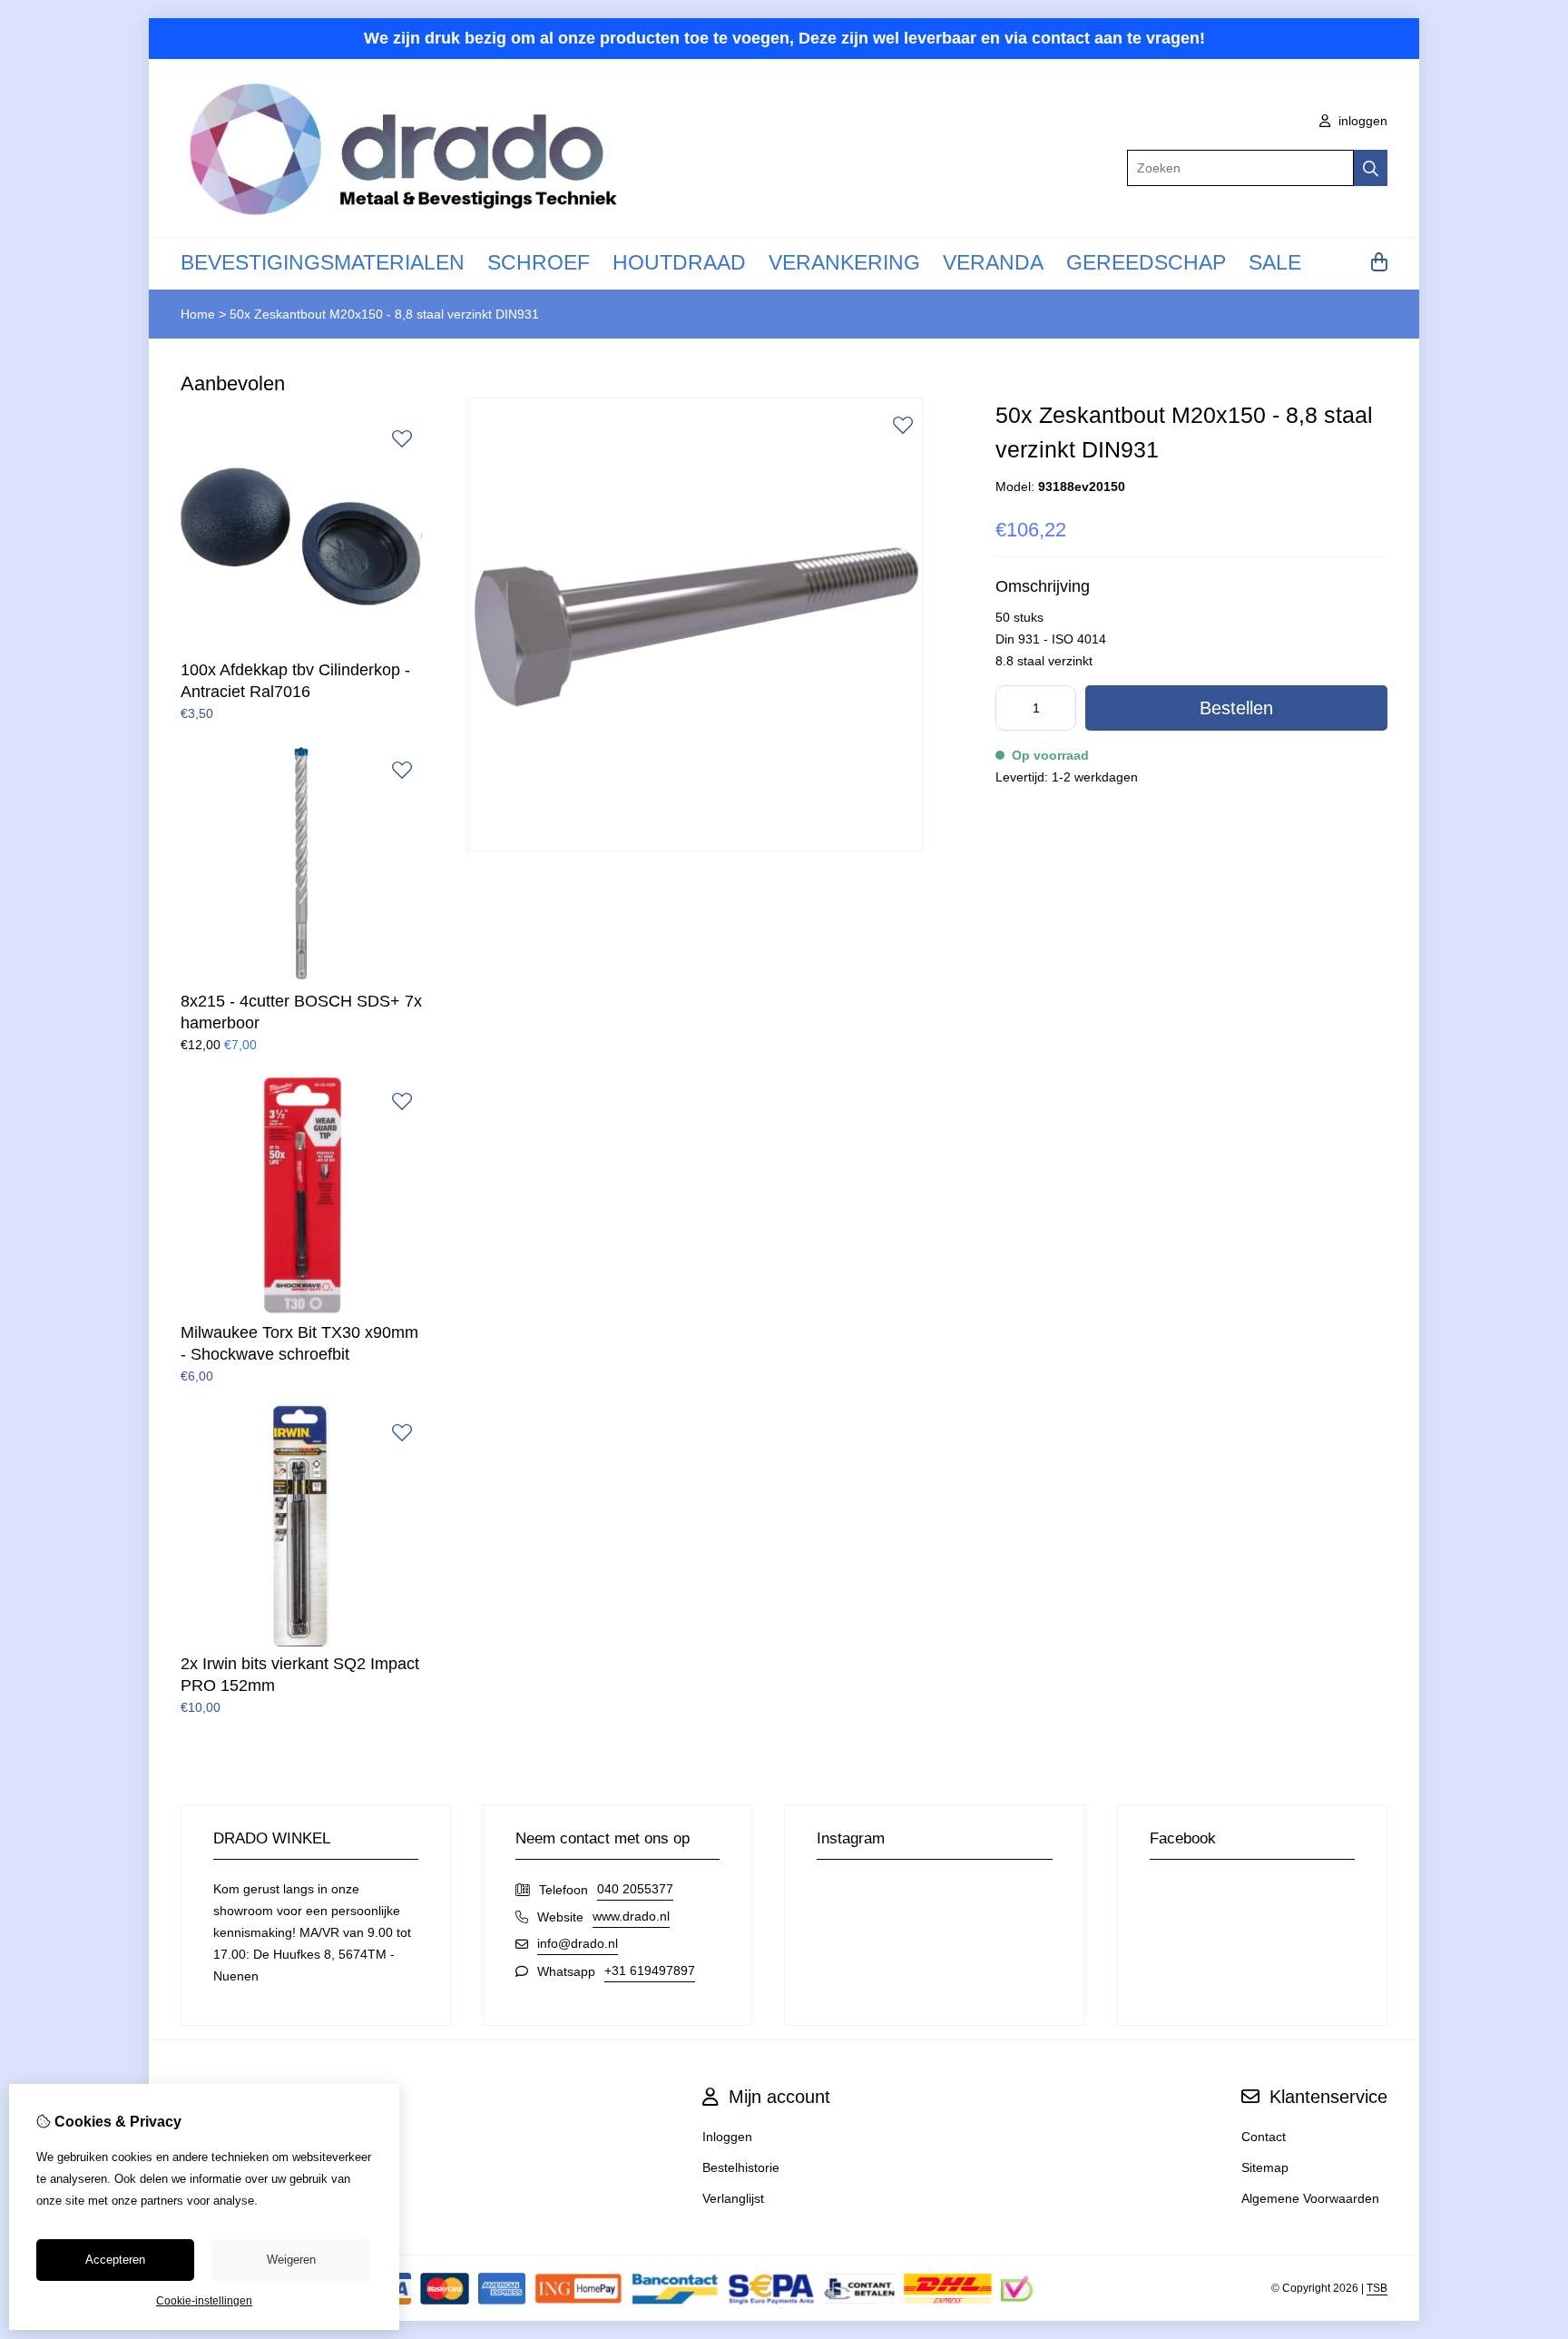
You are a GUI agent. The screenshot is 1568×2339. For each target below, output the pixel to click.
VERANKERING (844, 262)
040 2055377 (635, 1889)
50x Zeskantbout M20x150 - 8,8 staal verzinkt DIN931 (384, 314)
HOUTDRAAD (679, 262)
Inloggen (727, 2137)
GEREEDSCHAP (1146, 262)
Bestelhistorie (741, 2167)
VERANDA (993, 262)
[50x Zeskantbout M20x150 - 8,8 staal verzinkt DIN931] (695, 847)
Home (198, 314)
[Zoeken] (1371, 168)
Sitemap (1265, 2167)
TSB (1377, 2288)
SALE (1275, 262)
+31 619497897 (650, 1970)
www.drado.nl (631, 1916)
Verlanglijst (733, 2198)
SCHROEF (539, 262)
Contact (1264, 2137)
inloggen (1361, 121)
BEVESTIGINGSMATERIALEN (323, 262)
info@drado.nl (578, 1943)
